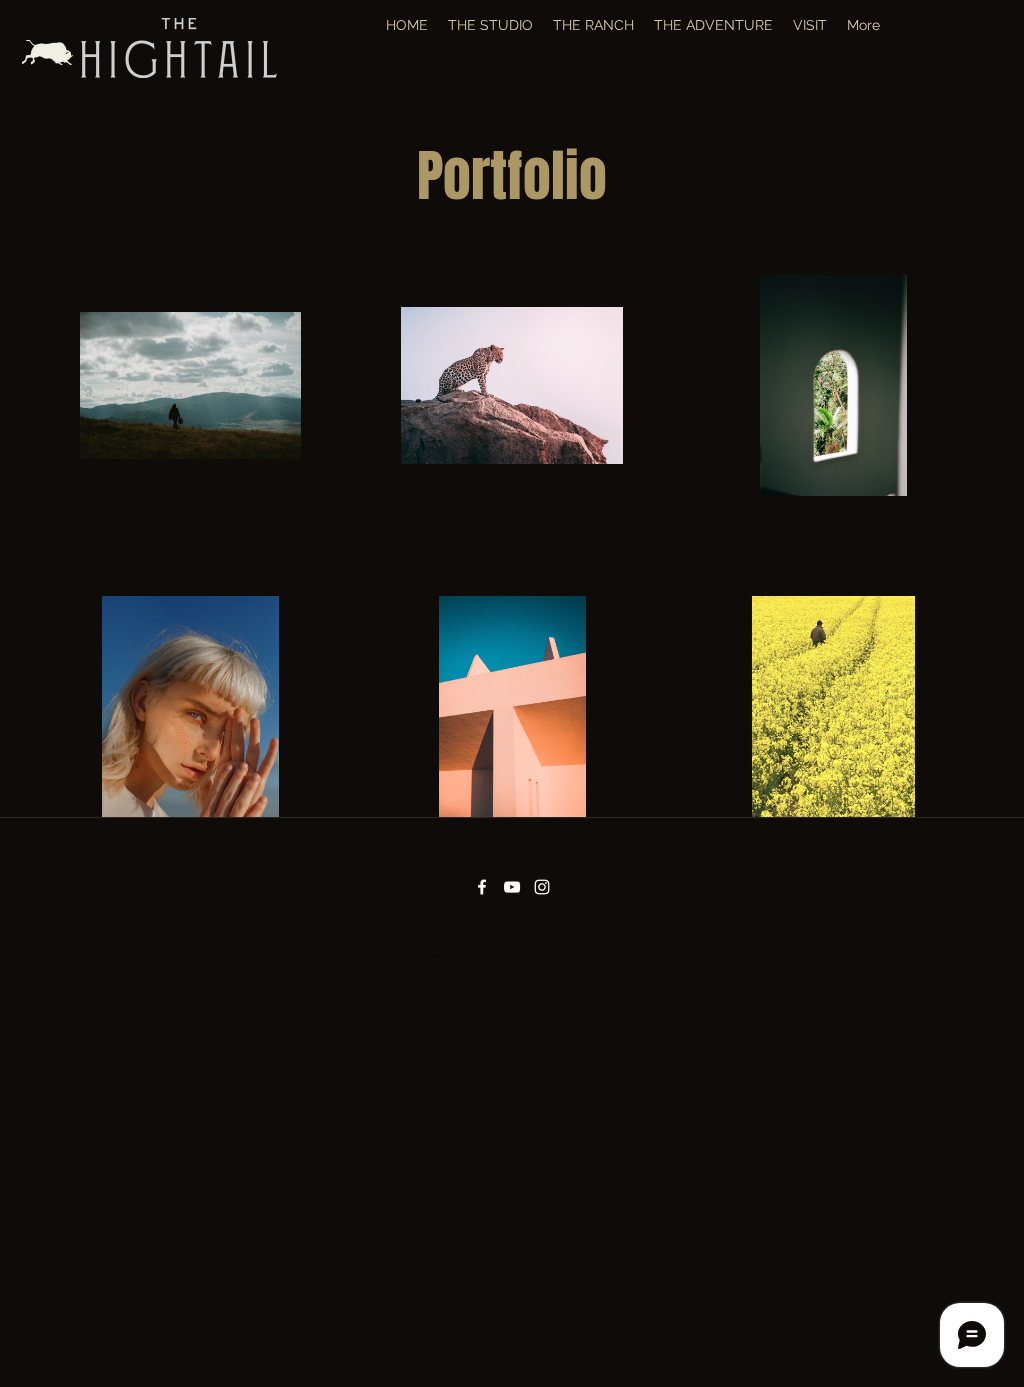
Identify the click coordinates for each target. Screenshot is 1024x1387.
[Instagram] (542, 887)
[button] (593, 25)
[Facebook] (482, 887)
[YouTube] (512, 887)
